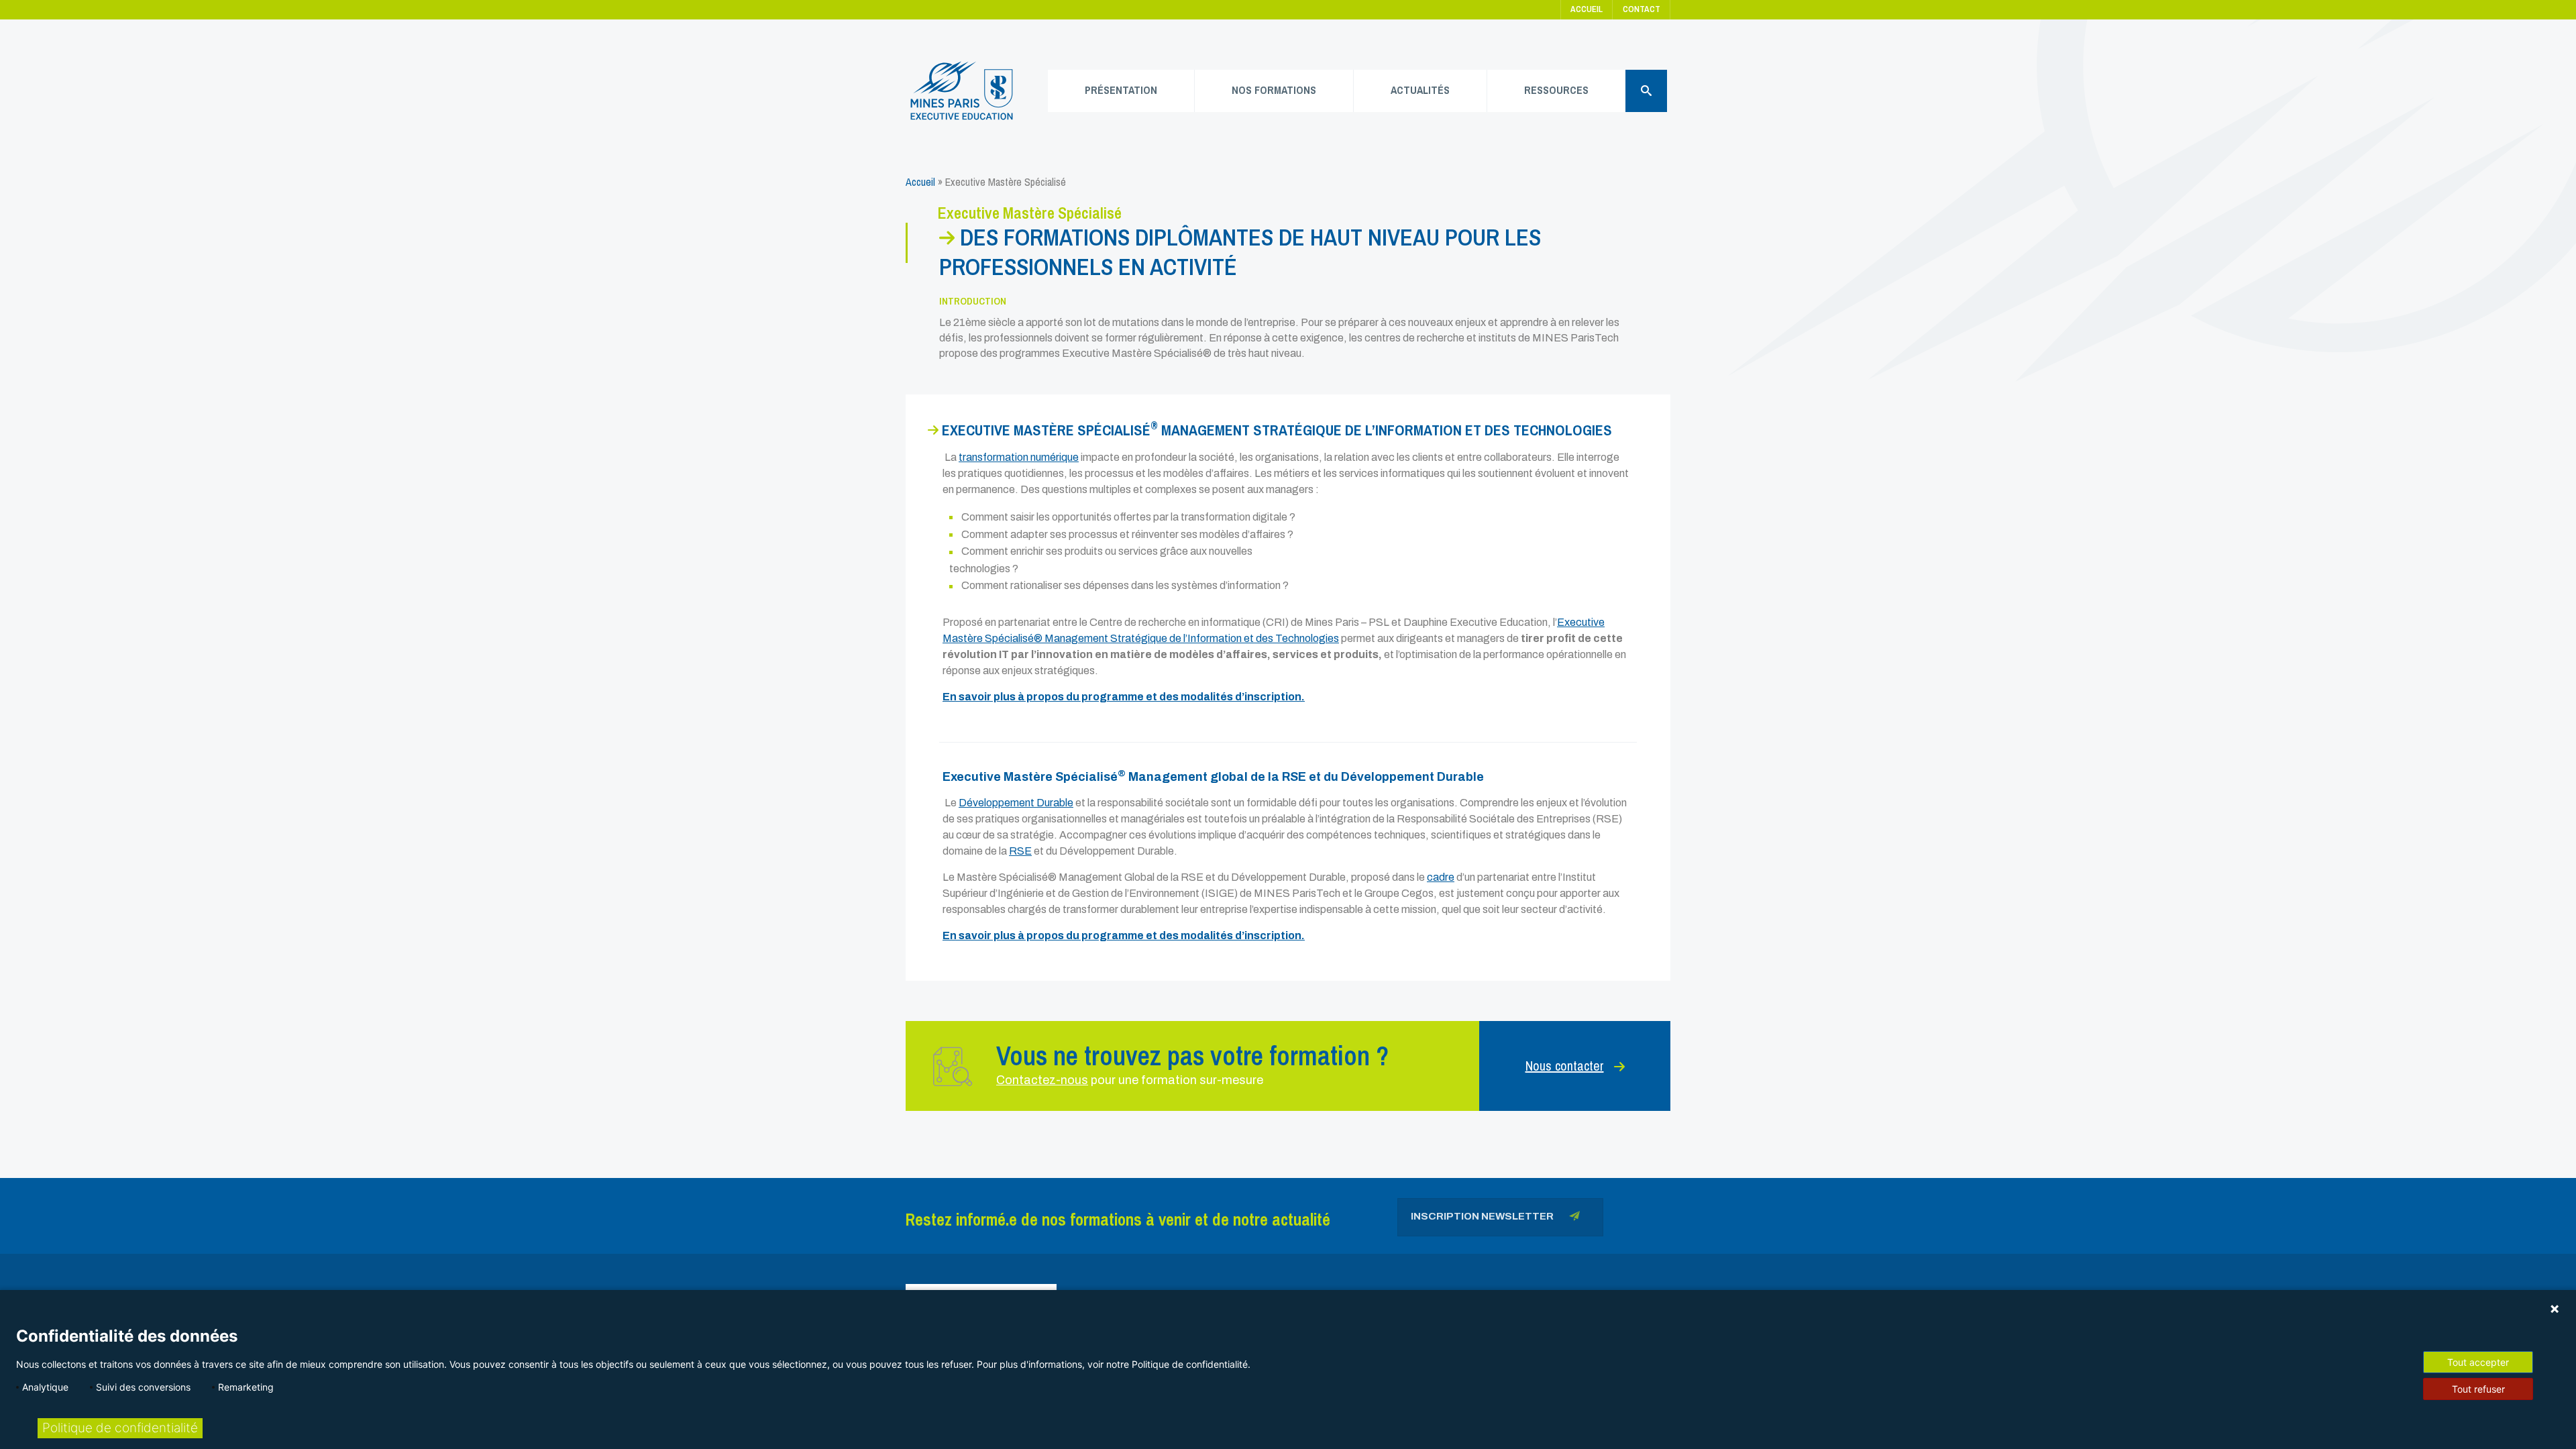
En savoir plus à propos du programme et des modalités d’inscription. (1124, 697)
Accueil (1587, 9)
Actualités (1420, 90)
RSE (1020, 851)
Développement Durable (1016, 803)
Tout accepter (2478, 1362)
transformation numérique (1019, 457)
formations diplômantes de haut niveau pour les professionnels (1240, 252)
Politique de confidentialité (120, 1428)
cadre (1441, 877)
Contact (1642, 9)
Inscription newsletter (1483, 1216)
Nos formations (1274, 90)
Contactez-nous (1042, 1080)
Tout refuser (2478, 1389)
